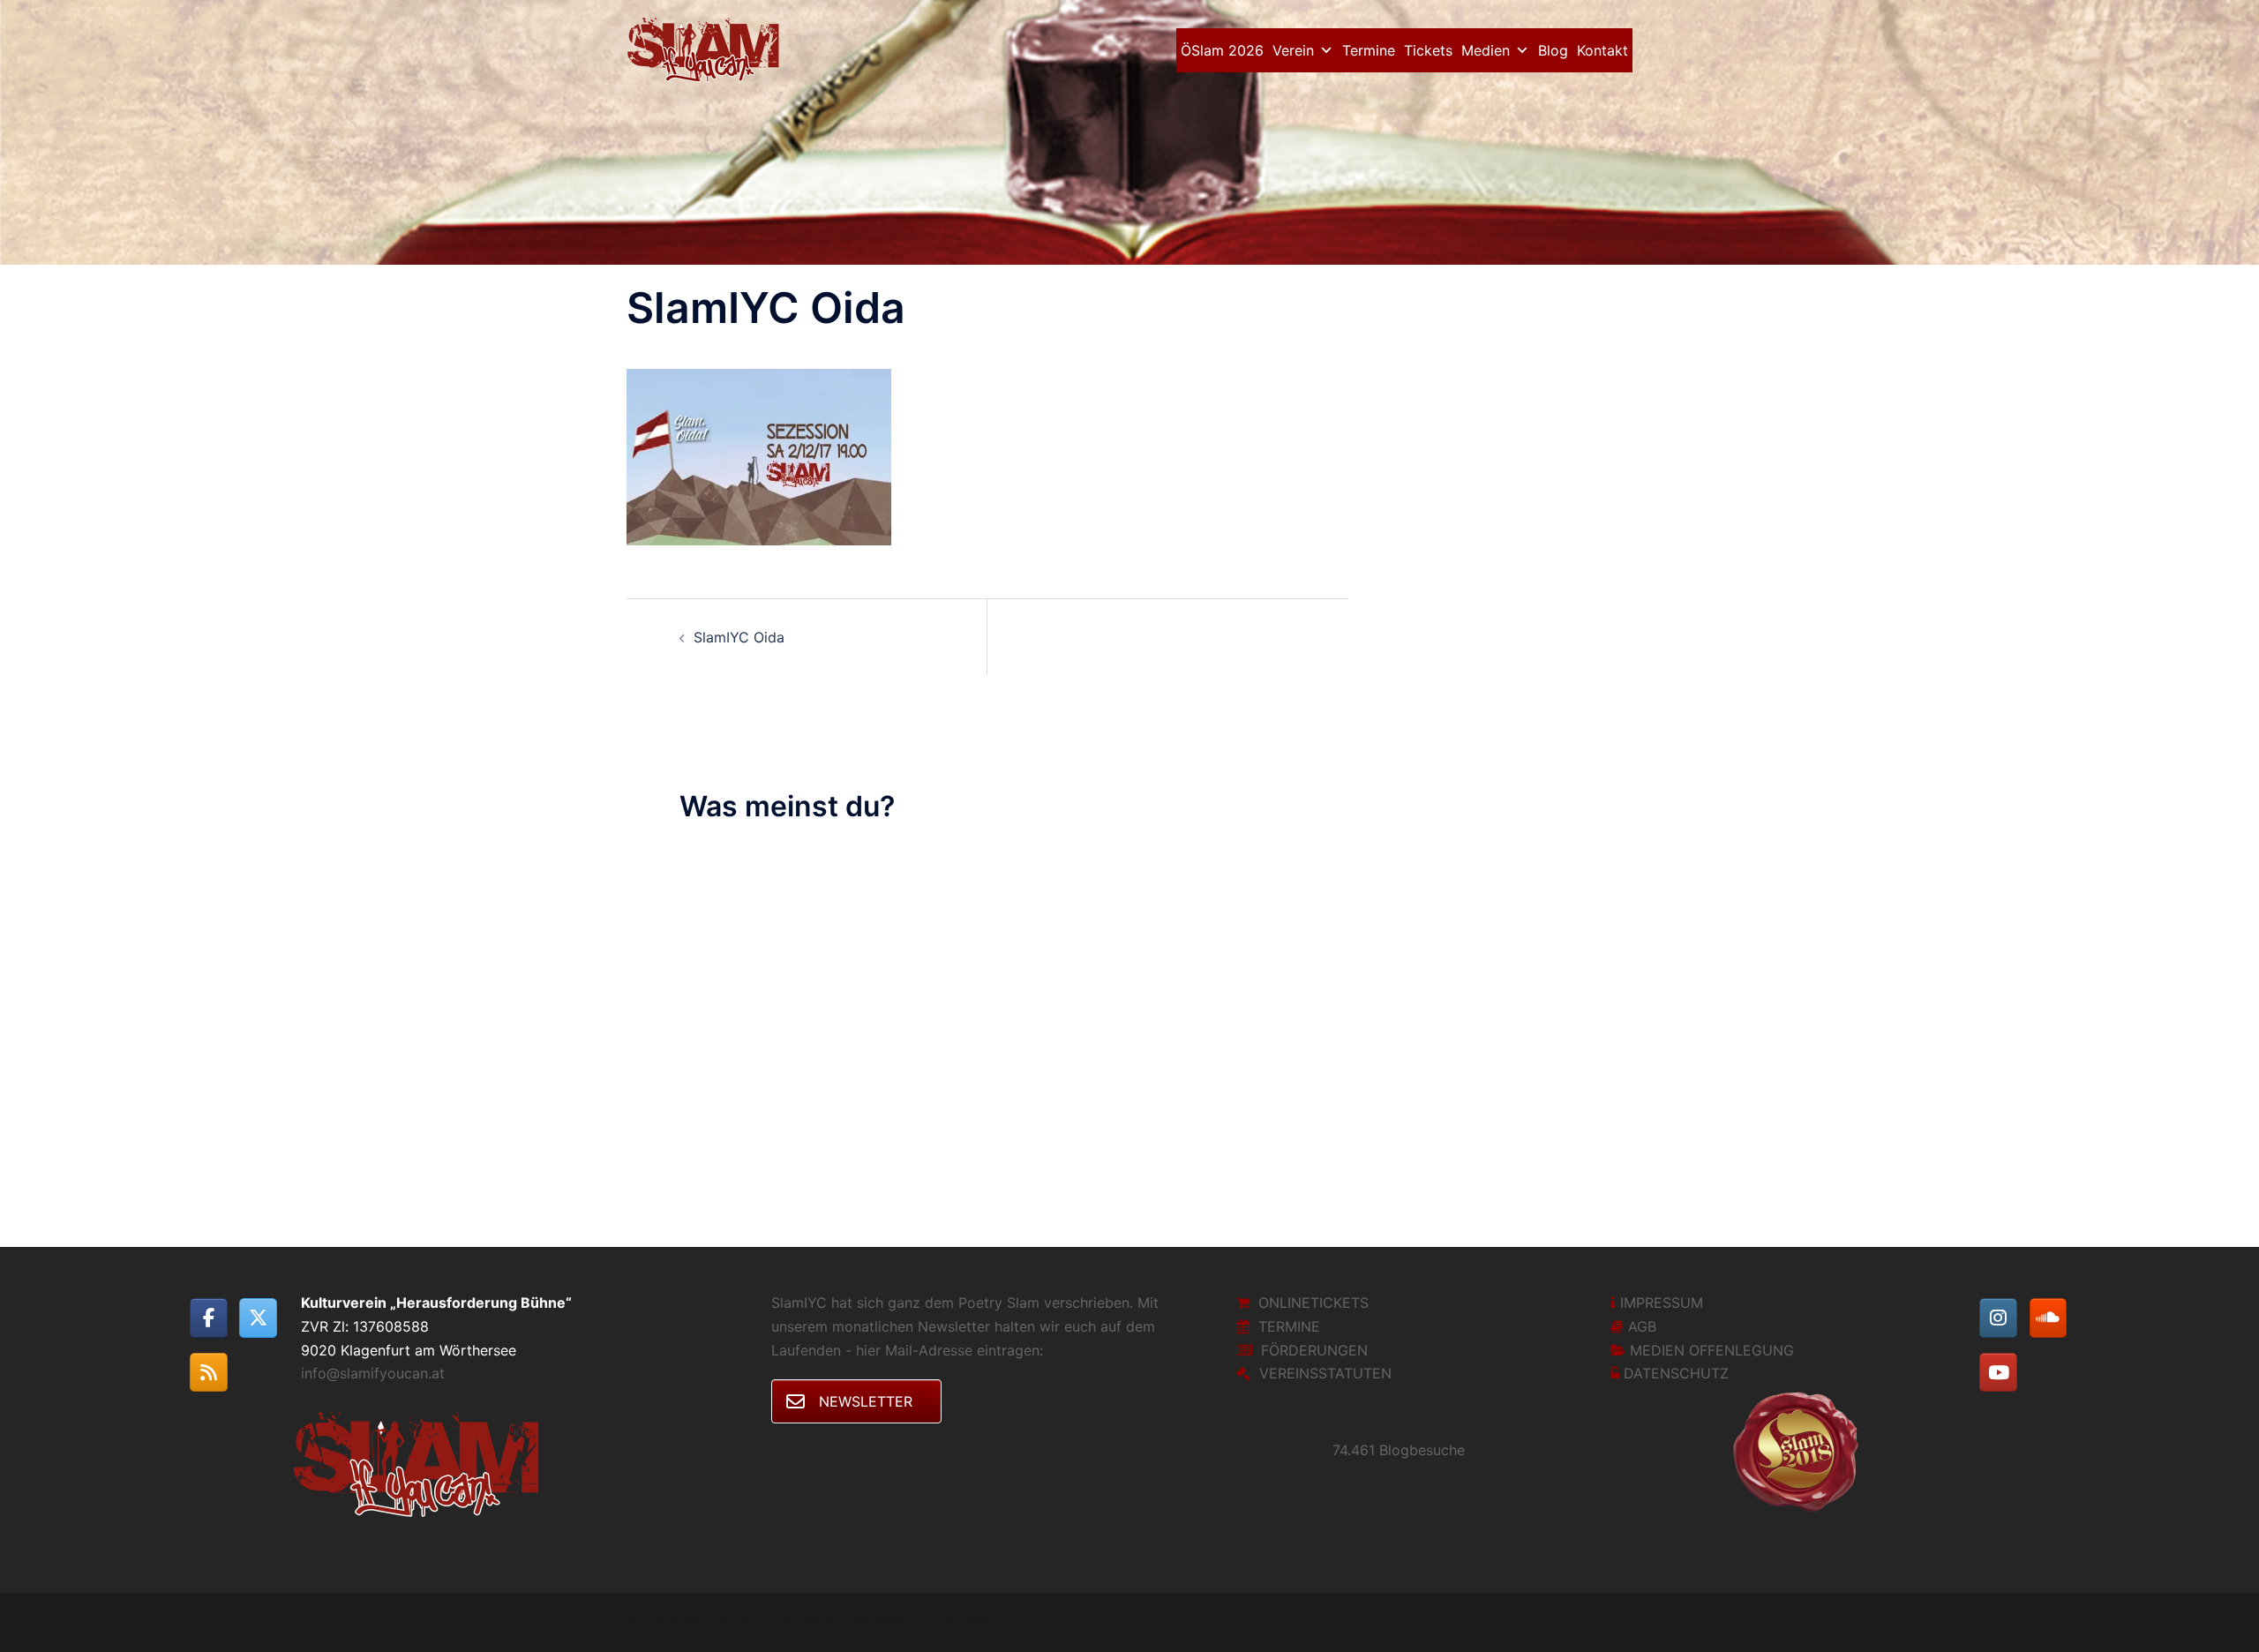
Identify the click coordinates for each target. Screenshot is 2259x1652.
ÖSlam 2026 (1222, 50)
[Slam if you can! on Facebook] (209, 1318)
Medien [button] (1486, 50)
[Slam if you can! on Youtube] (1998, 1373)
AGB (1642, 1326)
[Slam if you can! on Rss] (209, 1373)
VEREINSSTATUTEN (1325, 1373)
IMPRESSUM (1662, 1303)
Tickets (1428, 50)
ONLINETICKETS (1313, 1303)
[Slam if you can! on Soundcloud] (2049, 1318)
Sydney (969, 1622)
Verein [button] (1293, 50)
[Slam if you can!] (708, 49)
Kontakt (1602, 50)
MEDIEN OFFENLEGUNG (1712, 1350)
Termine (1369, 50)
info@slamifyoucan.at (373, 1373)
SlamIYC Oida (739, 637)
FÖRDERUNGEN (1314, 1350)
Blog (1553, 50)
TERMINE (1289, 1326)
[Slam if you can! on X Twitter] (258, 1318)
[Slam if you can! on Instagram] (1998, 1318)
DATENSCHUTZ (1676, 1373)
